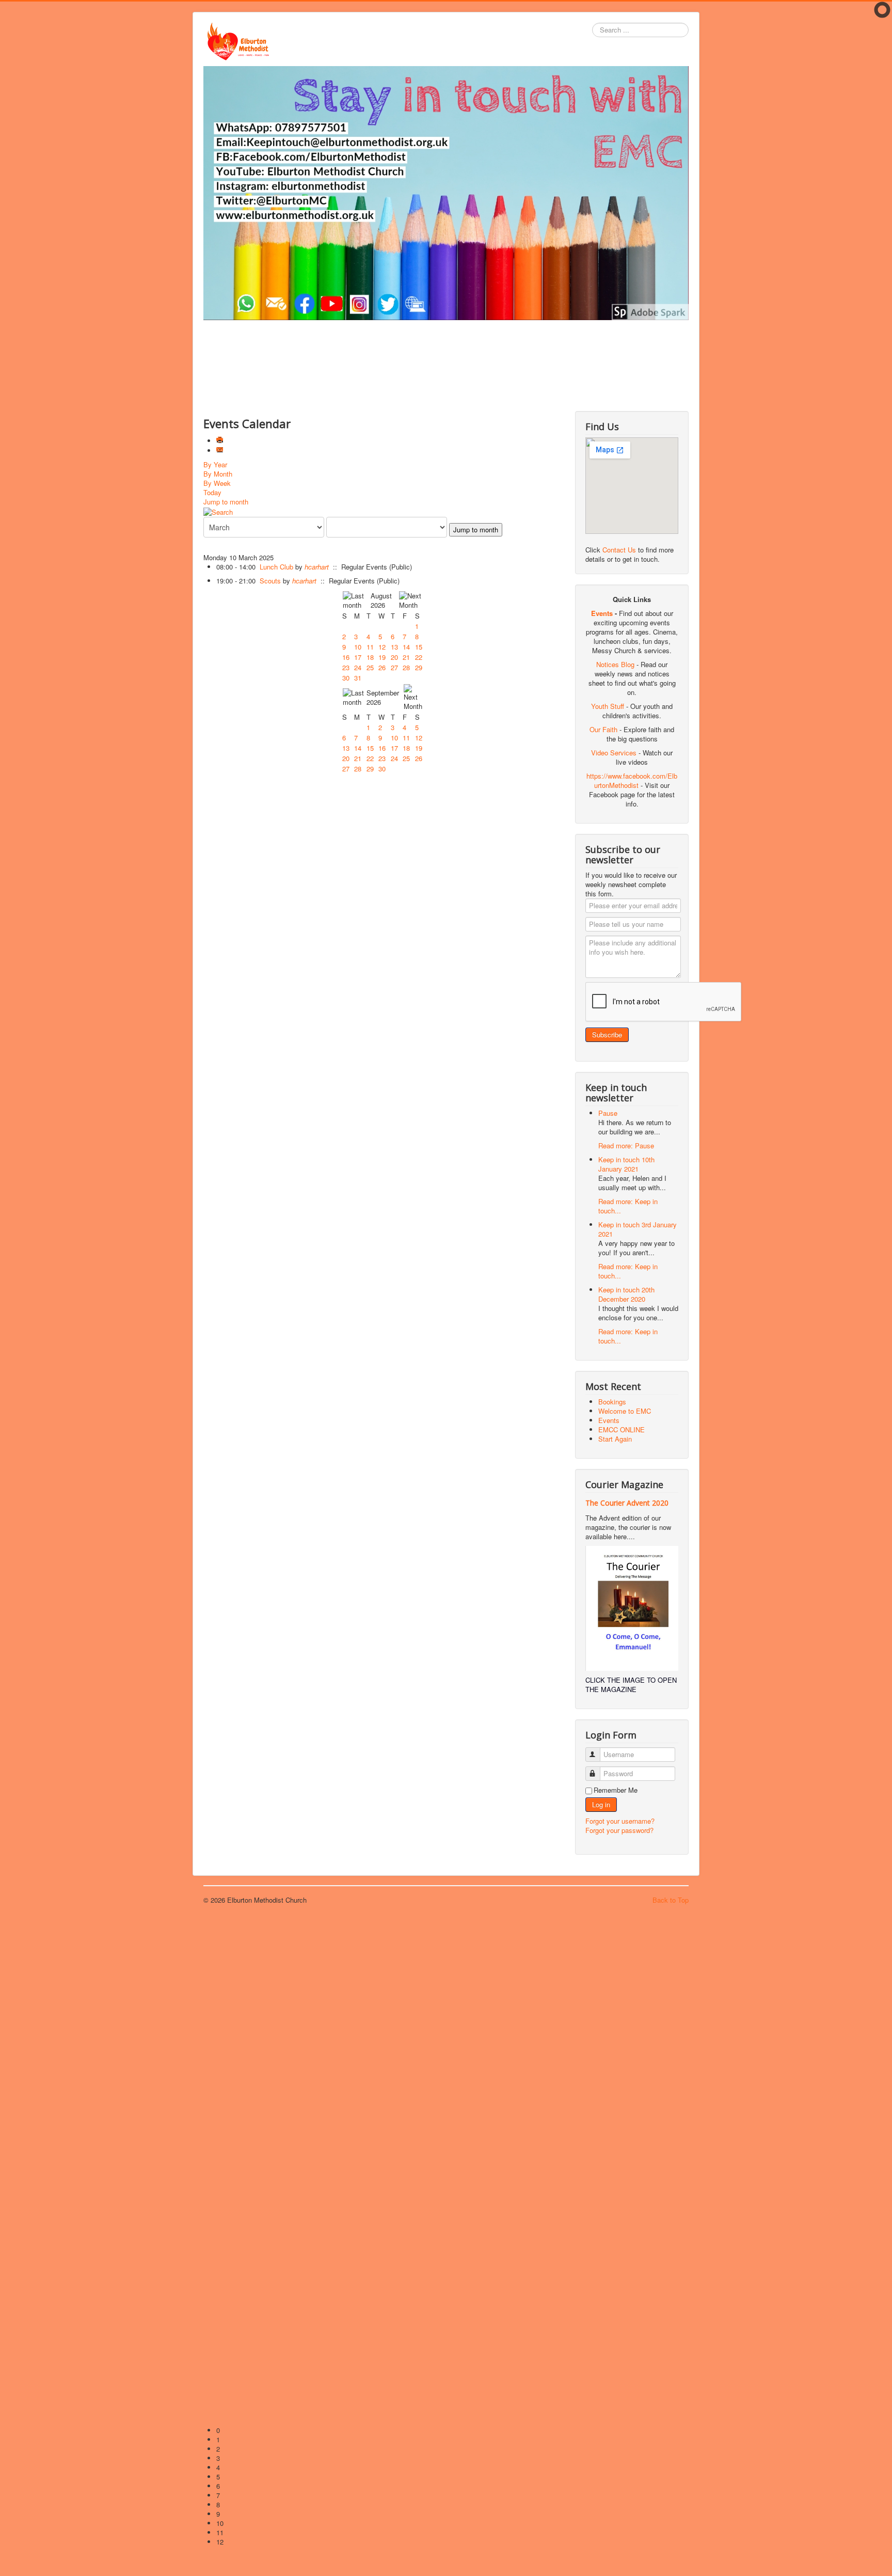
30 (346, 678)
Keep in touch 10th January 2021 (626, 1164)
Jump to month (226, 502)
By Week (217, 483)
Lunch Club (276, 567)
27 (394, 667)
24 (358, 667)
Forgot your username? (620, 1821)
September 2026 (383, 697)
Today (212, 492)
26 (382, 667)
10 (358, 647)
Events (602, 613)
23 (346, 667)
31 (358, 678)
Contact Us (619, 550)
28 (406, 667)
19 (382, 657)
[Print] (221, 441)
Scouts (271, 581)
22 (419, 657)
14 (406, 647)
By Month (218, 474)
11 (370, 647)
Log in (601, 1804)
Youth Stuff (608, 706)
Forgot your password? (619, 1830)
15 (419, 647)
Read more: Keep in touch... (628, 1206)
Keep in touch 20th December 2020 (626, 1294)
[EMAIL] (221, 451)
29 (419, 667)
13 (394, 647)
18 (370, 657)
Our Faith (603, 729)
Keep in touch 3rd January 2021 (638, 1229)
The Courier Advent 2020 (627, 1503)
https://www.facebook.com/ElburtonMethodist (632, 780)
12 (382, 647)
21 (406, 657)
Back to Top (671, 1900)
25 (370, 667)
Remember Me (616, 1790)
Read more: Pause (626, 1145)
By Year (215, 464)
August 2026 (381, 600)
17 (358, 657)
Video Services (614, 753)
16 (346, 657)
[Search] (218, 511)
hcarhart (317, 567)
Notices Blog (615, 664)
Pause (608, 1113)
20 (394, 657)
